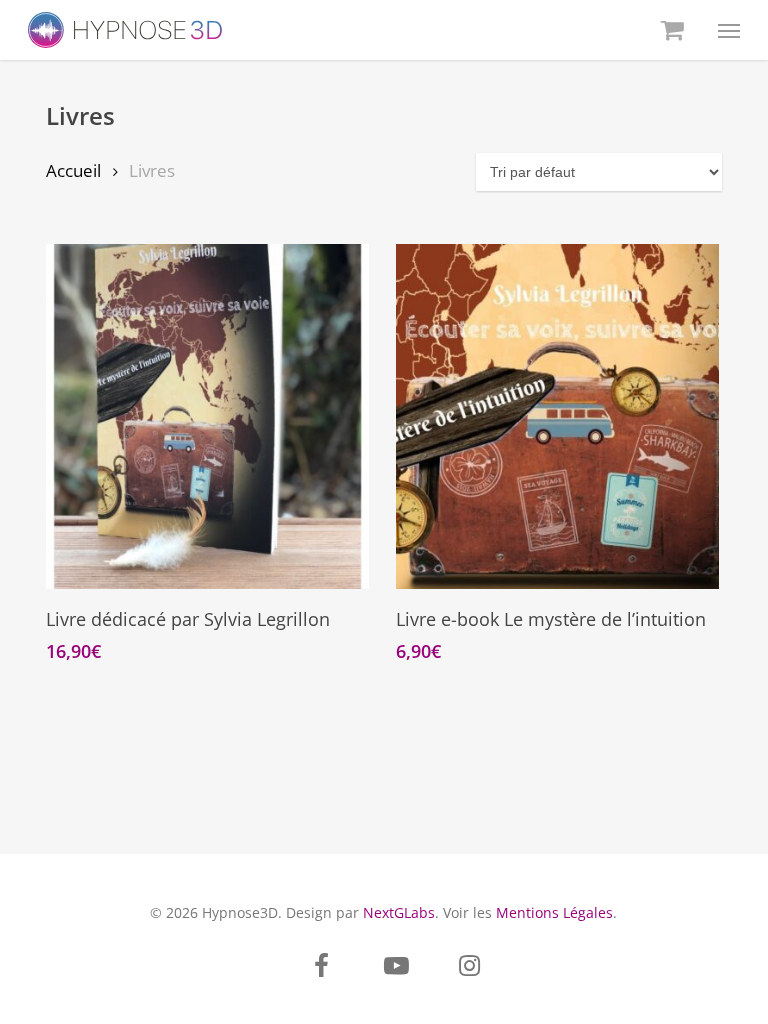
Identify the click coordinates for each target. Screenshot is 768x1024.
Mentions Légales (554, 912)
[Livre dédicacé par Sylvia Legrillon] (207, 416)
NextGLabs (399, 912)
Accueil (73, 170)
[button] (729, 30)
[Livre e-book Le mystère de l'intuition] (557, 416)
